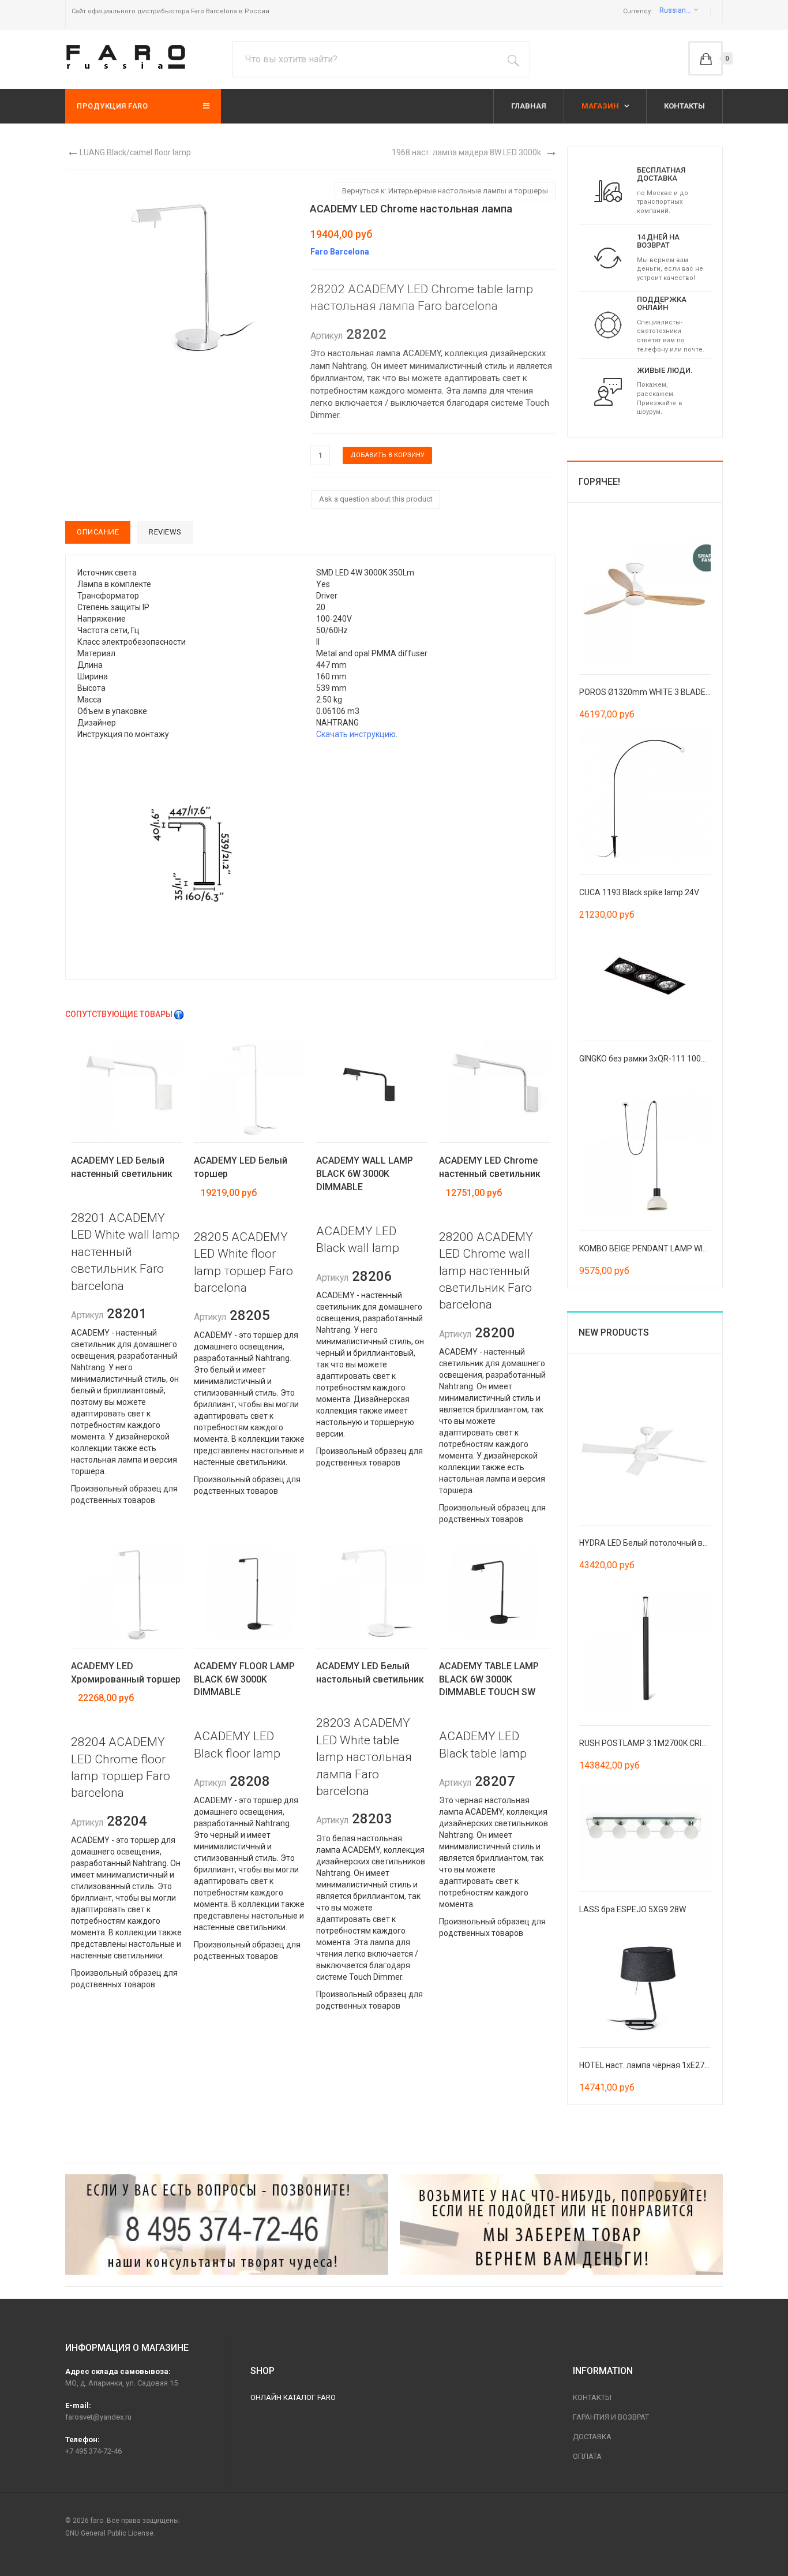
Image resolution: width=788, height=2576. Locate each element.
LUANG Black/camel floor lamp (135, 152)
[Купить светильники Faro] (126, 57)
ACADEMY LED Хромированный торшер (126, 1673)
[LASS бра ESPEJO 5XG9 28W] (645, 1830)
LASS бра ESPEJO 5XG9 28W (633, 1909)
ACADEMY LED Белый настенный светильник (122, 1167)
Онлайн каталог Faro (293, 2397)
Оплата (587, 2456)
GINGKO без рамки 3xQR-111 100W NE (649, 1059)
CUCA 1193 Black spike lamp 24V (639, 892)
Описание (98, 532)
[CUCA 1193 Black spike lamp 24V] (645, 796)
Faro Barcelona (340, 252)
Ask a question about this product (376, 499)
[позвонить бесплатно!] (227, 2224)
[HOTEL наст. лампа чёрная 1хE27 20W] (645, 1986)
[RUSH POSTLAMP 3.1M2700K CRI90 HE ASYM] (645, 1647)
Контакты (592, 2397)
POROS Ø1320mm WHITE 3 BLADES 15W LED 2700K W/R (683, 692)
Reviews (165, 532)
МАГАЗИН (601, 106)
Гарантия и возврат (611, 2417)
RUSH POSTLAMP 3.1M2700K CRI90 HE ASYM (663, 1743)
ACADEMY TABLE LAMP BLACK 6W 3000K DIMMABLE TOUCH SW (489, 1679)
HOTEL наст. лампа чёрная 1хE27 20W (651, 2065)
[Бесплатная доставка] (608, 190)
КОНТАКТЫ (684, 106)
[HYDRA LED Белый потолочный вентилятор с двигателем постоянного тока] (645, 1446)
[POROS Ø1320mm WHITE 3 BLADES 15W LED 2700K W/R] (645, 596)
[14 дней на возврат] (608, 257)
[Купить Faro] (561, 2224)
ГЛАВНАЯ (529, 106)
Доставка (592, 2437)
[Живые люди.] (608, 391)
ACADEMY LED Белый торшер (241, 1167)
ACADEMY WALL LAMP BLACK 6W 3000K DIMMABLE (365, 1174)
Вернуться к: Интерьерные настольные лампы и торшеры (445, 191)
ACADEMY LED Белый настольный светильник (370, 1673)
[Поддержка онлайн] (608, 324)
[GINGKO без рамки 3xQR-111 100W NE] (645, 979)
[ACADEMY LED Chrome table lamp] (191, 854)
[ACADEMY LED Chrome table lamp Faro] (181, 273)
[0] (706, 58)
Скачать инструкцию (356, 734)
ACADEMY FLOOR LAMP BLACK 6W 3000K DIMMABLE (244, 1679)
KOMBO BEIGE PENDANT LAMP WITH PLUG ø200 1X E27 (680, 1248)
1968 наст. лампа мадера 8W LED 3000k (466, 152)
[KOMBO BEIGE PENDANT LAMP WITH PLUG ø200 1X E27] (645, 1152)
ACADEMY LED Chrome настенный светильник (490, 1167)
